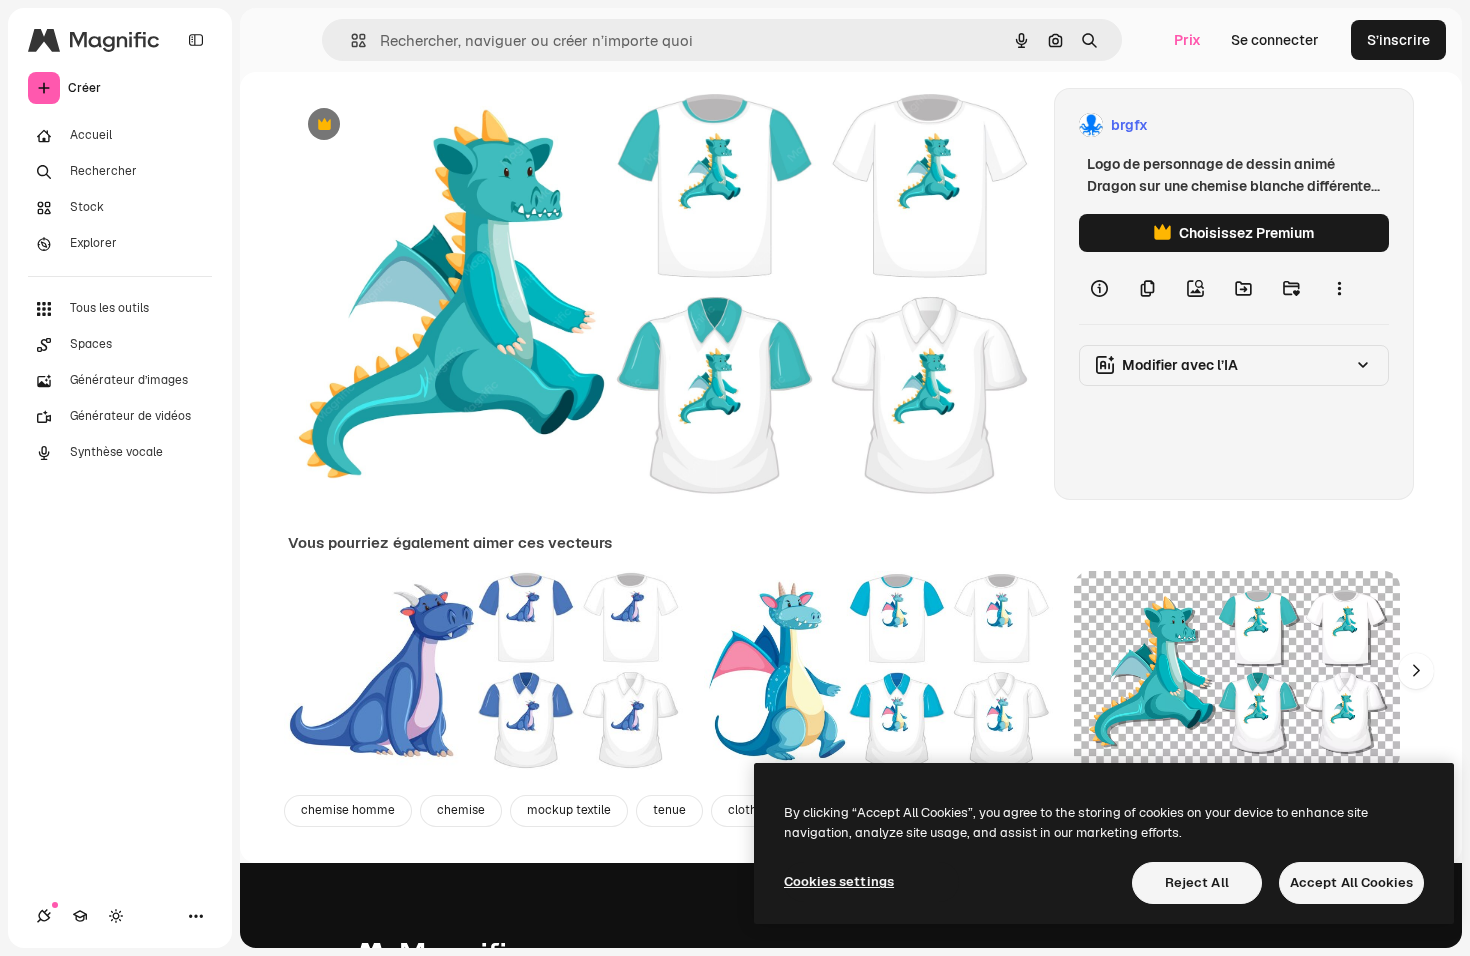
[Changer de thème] (116, 916)
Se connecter (1275, 40)
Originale (420, 125)
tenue (669, 810)
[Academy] (80, 916)
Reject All (1197, 882)
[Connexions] (44, 916)
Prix (1187, 40)
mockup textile (569, 810)
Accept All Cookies (1351, 882)
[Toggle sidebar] (196, 40)
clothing (751, 810)
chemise (461, 810)
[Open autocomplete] (350, 40)
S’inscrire (1398, 40)
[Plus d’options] (1339, 288)
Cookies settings (839, 881)
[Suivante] (1416, 671)
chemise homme (348, 810)
